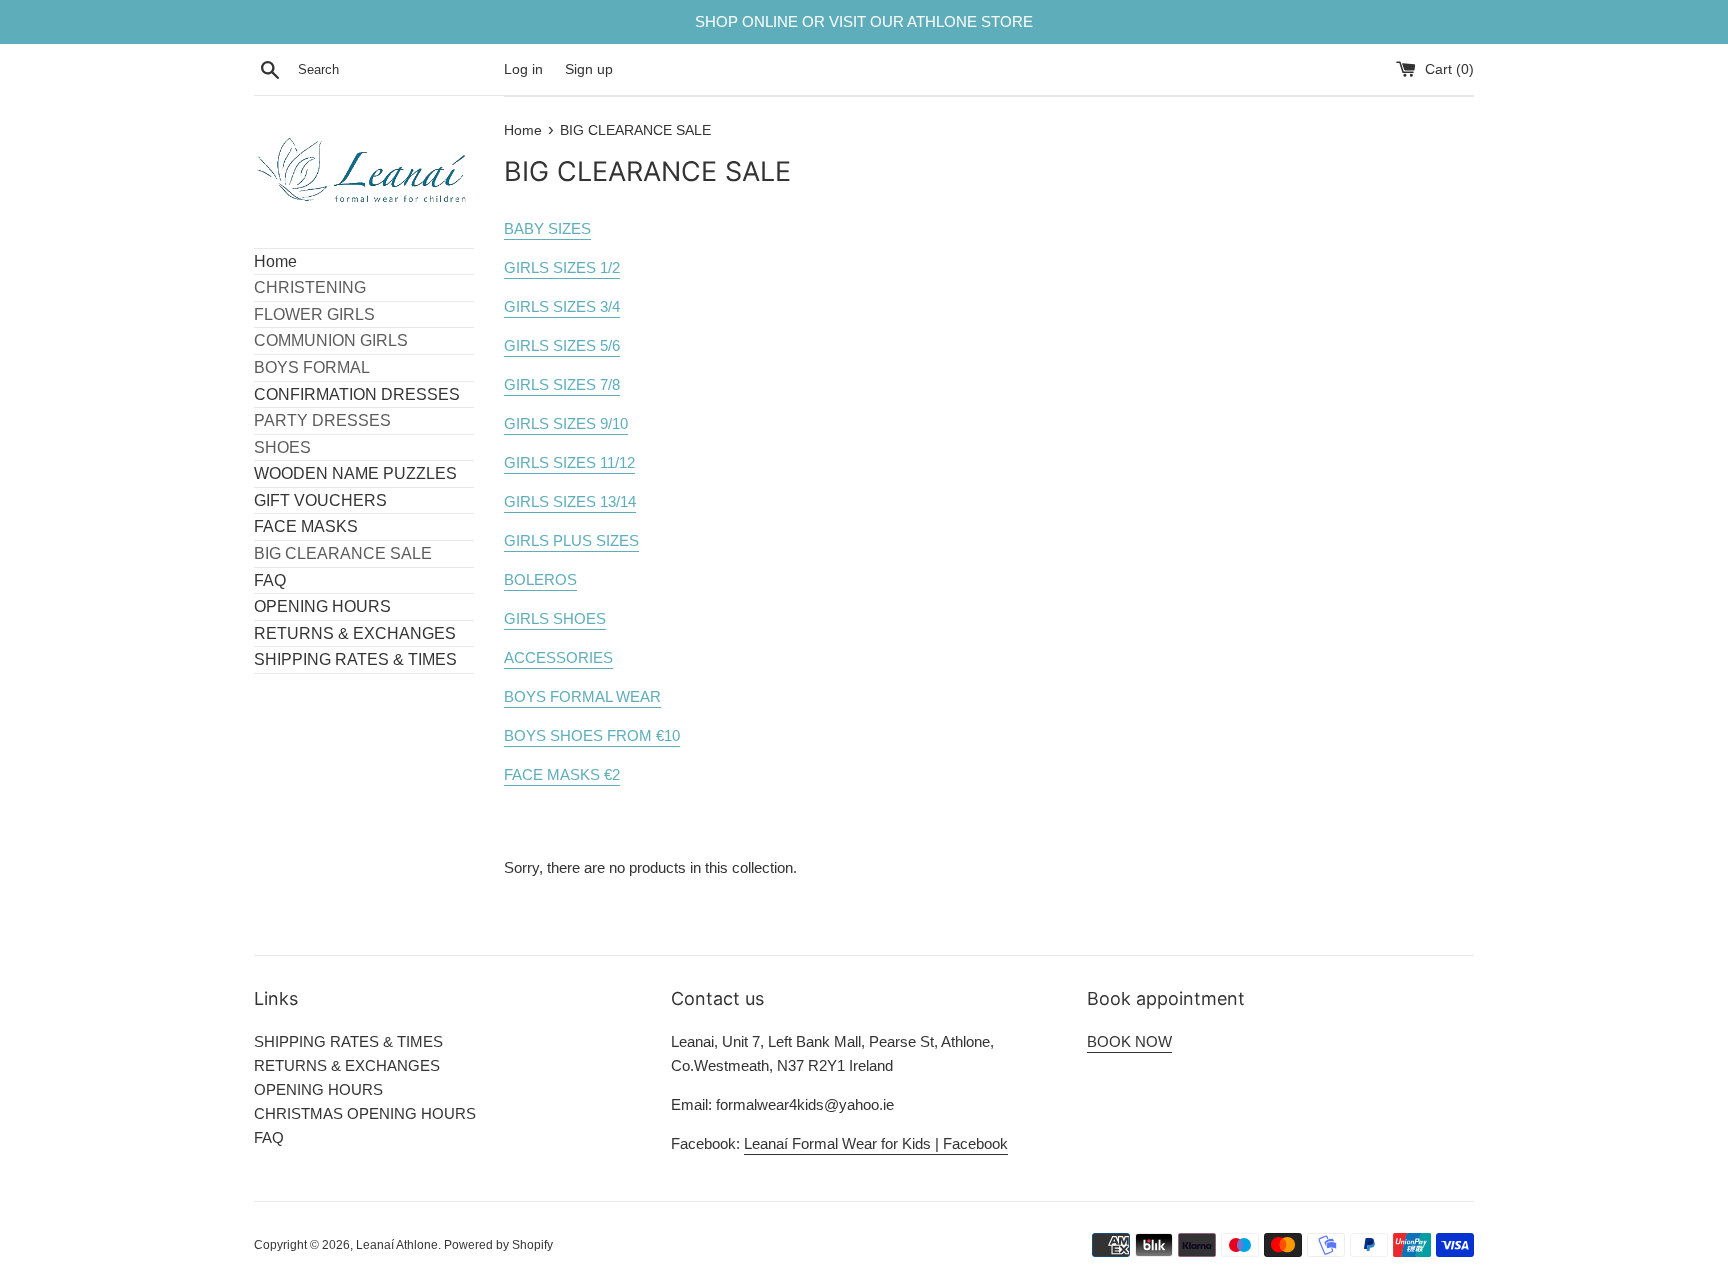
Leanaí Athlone (397, 1245)
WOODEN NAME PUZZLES (355, 473)
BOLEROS (540, 579)
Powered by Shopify (498, 1245)
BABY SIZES (547, 228)
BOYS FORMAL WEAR (582, 696)
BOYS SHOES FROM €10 (592, 735)
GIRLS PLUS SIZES (571, 540)
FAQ (270, 580)
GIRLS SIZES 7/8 (562, 384)
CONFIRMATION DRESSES (357, 394)
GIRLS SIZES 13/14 (570, 501)
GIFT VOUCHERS (320, 500)
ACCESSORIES (558, 657)
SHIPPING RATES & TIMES (355, 659)
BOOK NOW (1129, 1041)
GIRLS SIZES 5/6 (562, 345)
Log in (523, 69)
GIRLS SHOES (555, 618)
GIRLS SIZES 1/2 (562, 267)
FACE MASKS (306, 526)
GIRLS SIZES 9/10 (566, 423)
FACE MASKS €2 (562, 774)
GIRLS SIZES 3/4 (562, 306)
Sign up (589, 69)
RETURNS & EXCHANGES (355, 633)
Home (275, 261)
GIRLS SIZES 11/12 (569, 462)
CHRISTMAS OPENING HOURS (365, 1113)
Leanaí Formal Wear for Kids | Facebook (876, 1143)
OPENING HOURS (322, 606)
